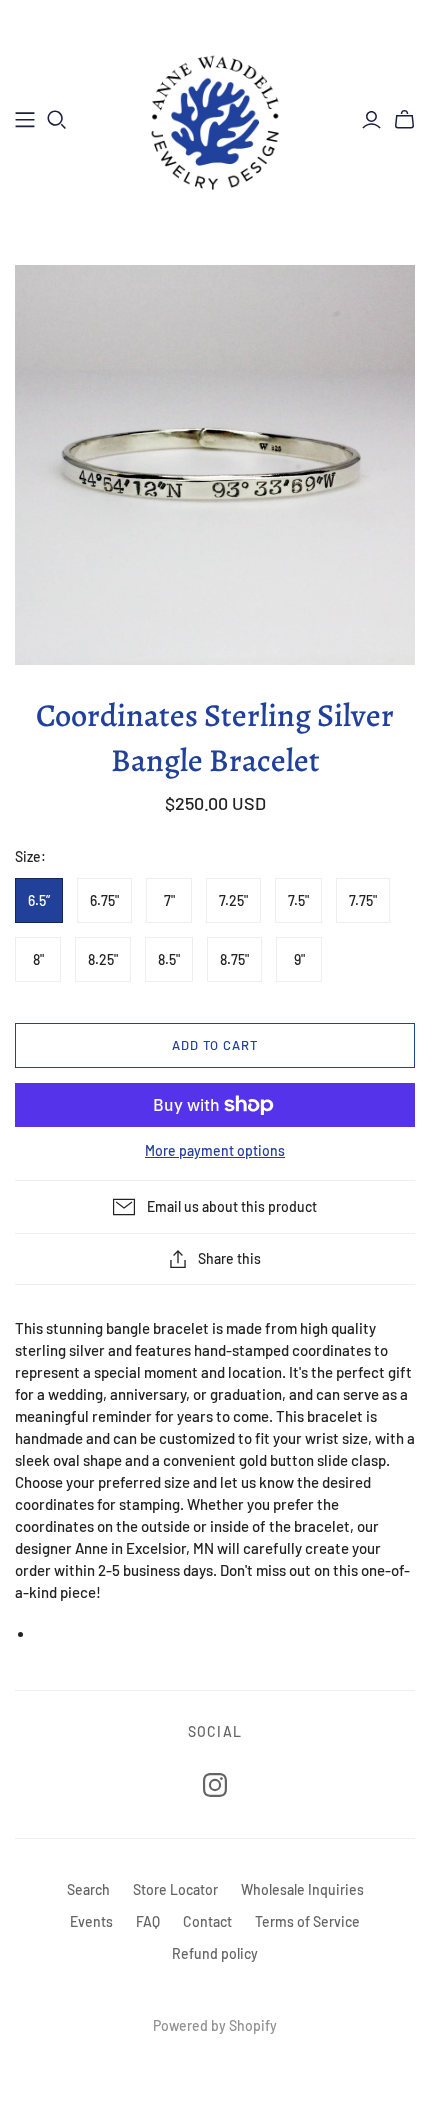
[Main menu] (25, 120)
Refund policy (215, 1953)
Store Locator (175, 1889)
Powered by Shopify (215, 2025)
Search (88, 1889)
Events (91, 1921)
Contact (207, 1921)
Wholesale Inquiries (302, 1889)
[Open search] (57, 120)
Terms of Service (307, 1921)
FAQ (148, 1921)
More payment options (215, 1150)
